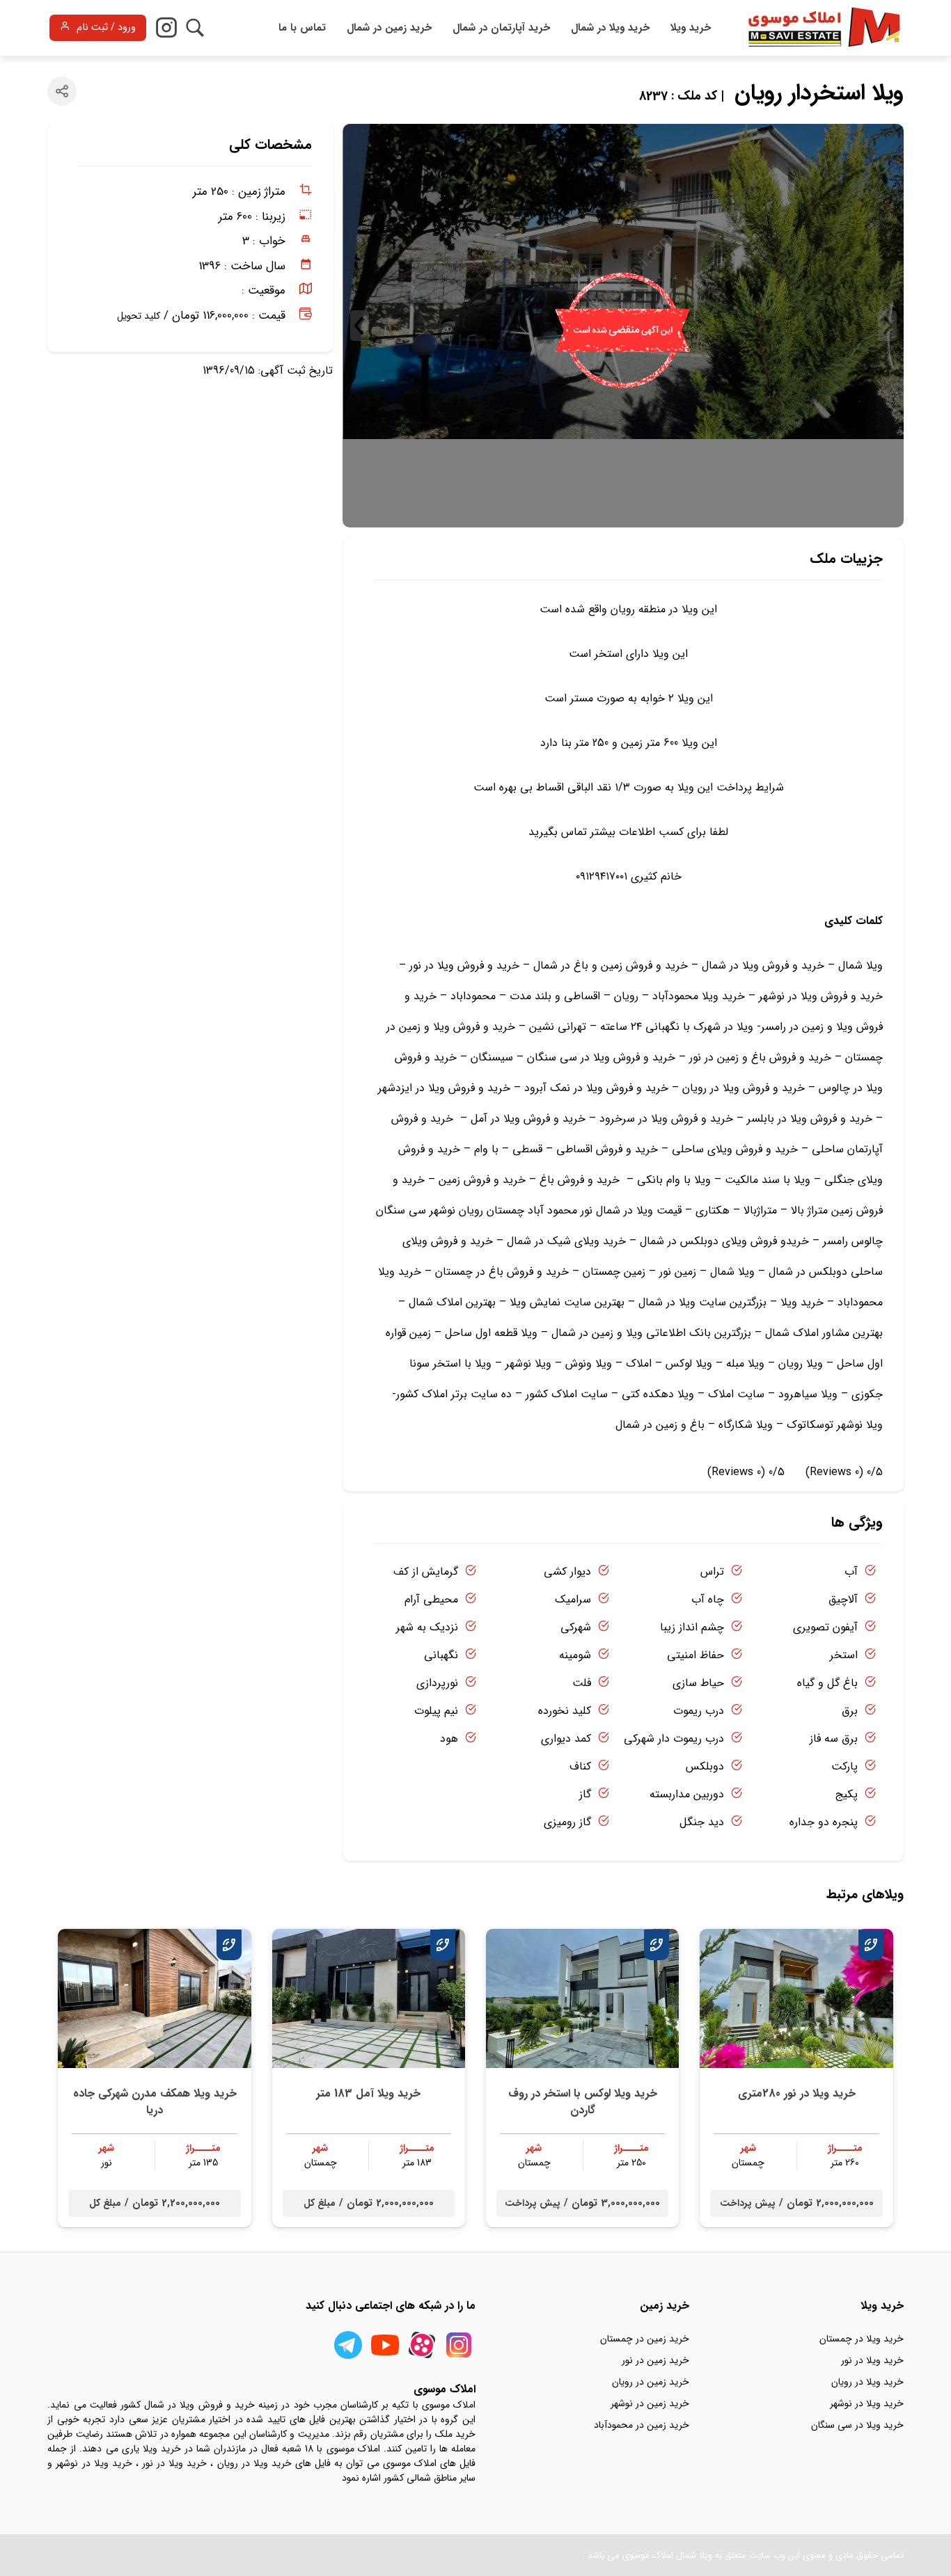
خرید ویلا (691, 28)
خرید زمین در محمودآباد (642, 2425)
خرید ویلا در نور (872, 2360)
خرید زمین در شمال (389, 28)
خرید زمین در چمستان (645, 2339)
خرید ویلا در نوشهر (867, 2403)
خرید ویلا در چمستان (862, 2339)
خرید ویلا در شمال (610, 28)
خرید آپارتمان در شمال (501, 28)
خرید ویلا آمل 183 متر (368, 2093)
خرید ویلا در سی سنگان (857, 2425)
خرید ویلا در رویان (867, 2382)
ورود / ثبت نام (106, 27)
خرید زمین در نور (655, 2360)
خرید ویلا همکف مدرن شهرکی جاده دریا (155, 2102)
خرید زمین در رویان (651, 2382)
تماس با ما (302, 28)
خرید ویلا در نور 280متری (797, 2093)
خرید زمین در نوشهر (650, 2403)
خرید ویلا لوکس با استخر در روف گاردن (583, 2102)
